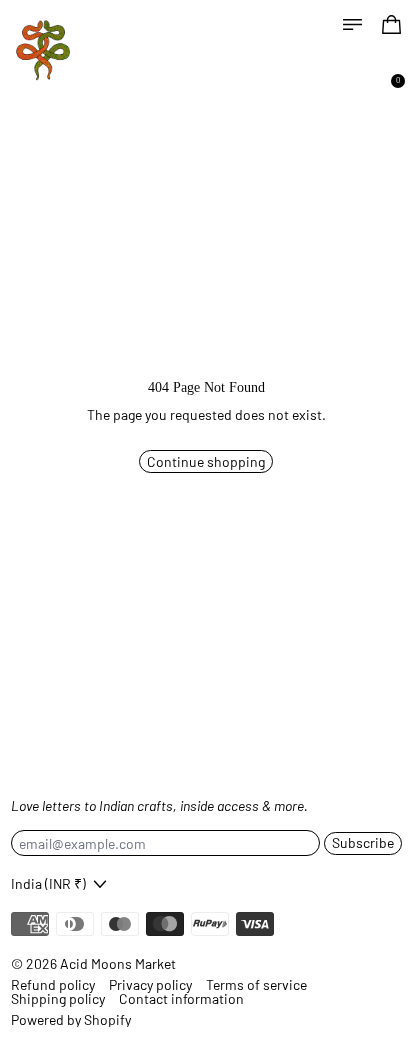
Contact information (181, 999)
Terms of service (256, 985)
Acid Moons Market (118, 963)
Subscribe (363, 842)
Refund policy (53, 985)
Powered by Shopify (71, 1019)
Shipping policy (58, 999)
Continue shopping (206, 461)
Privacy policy (150, 985)
